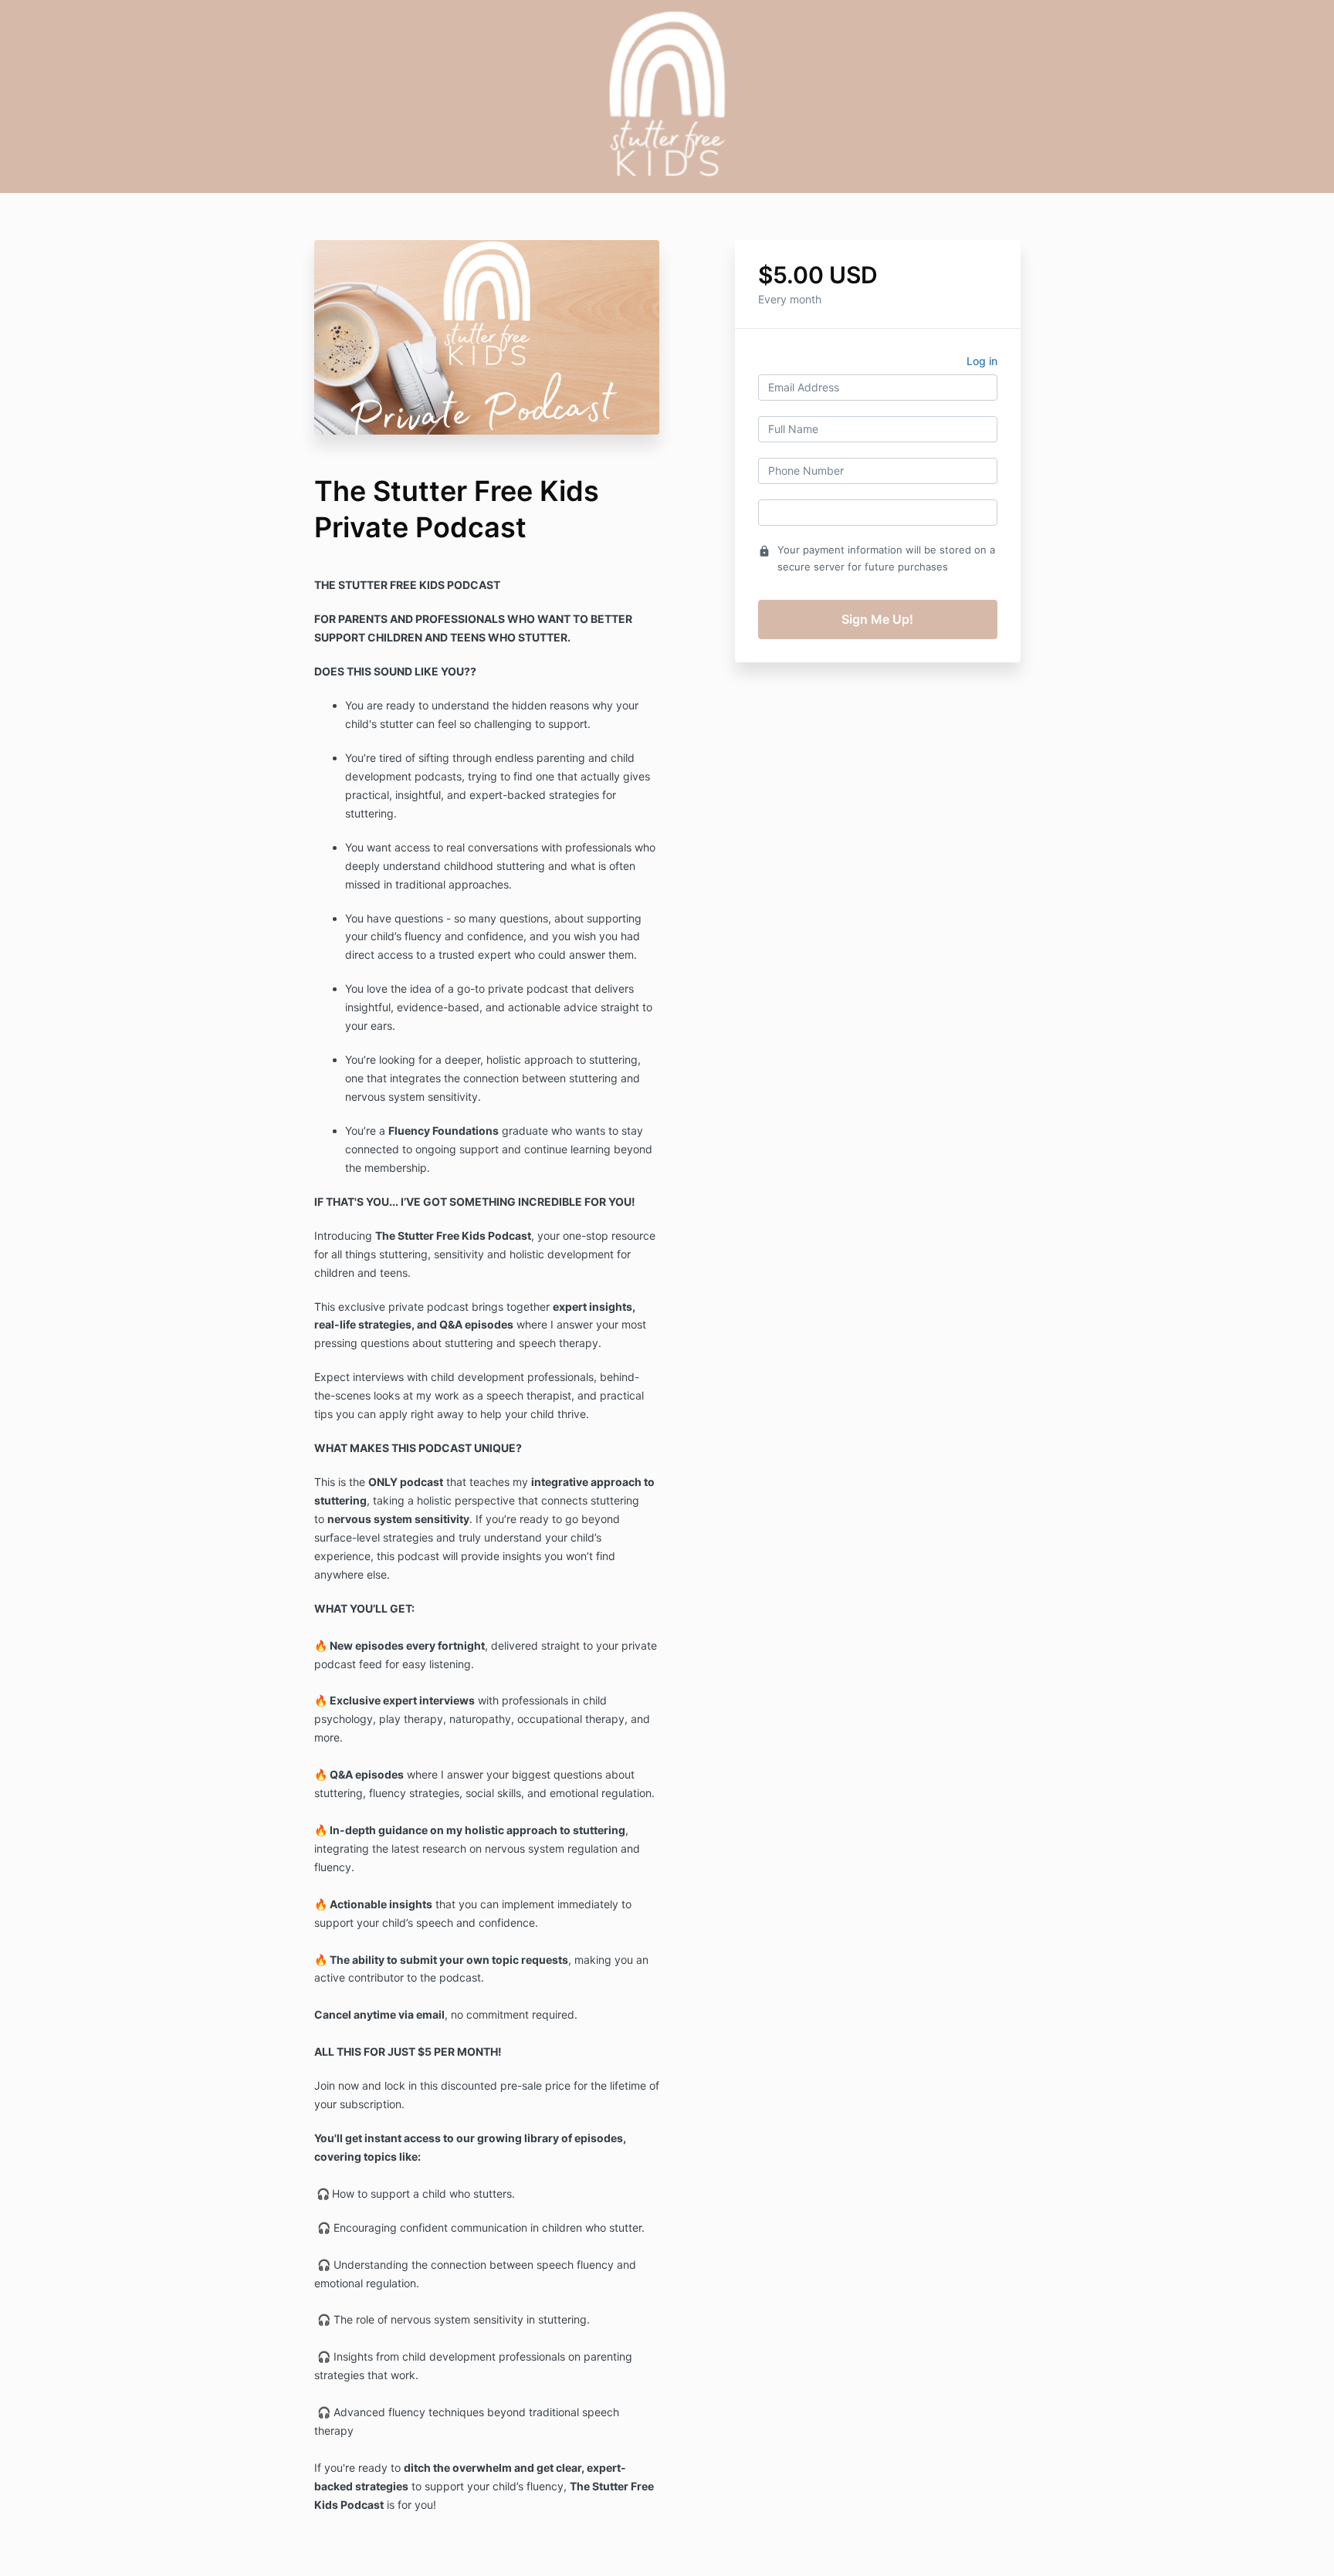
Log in (982, 361)
